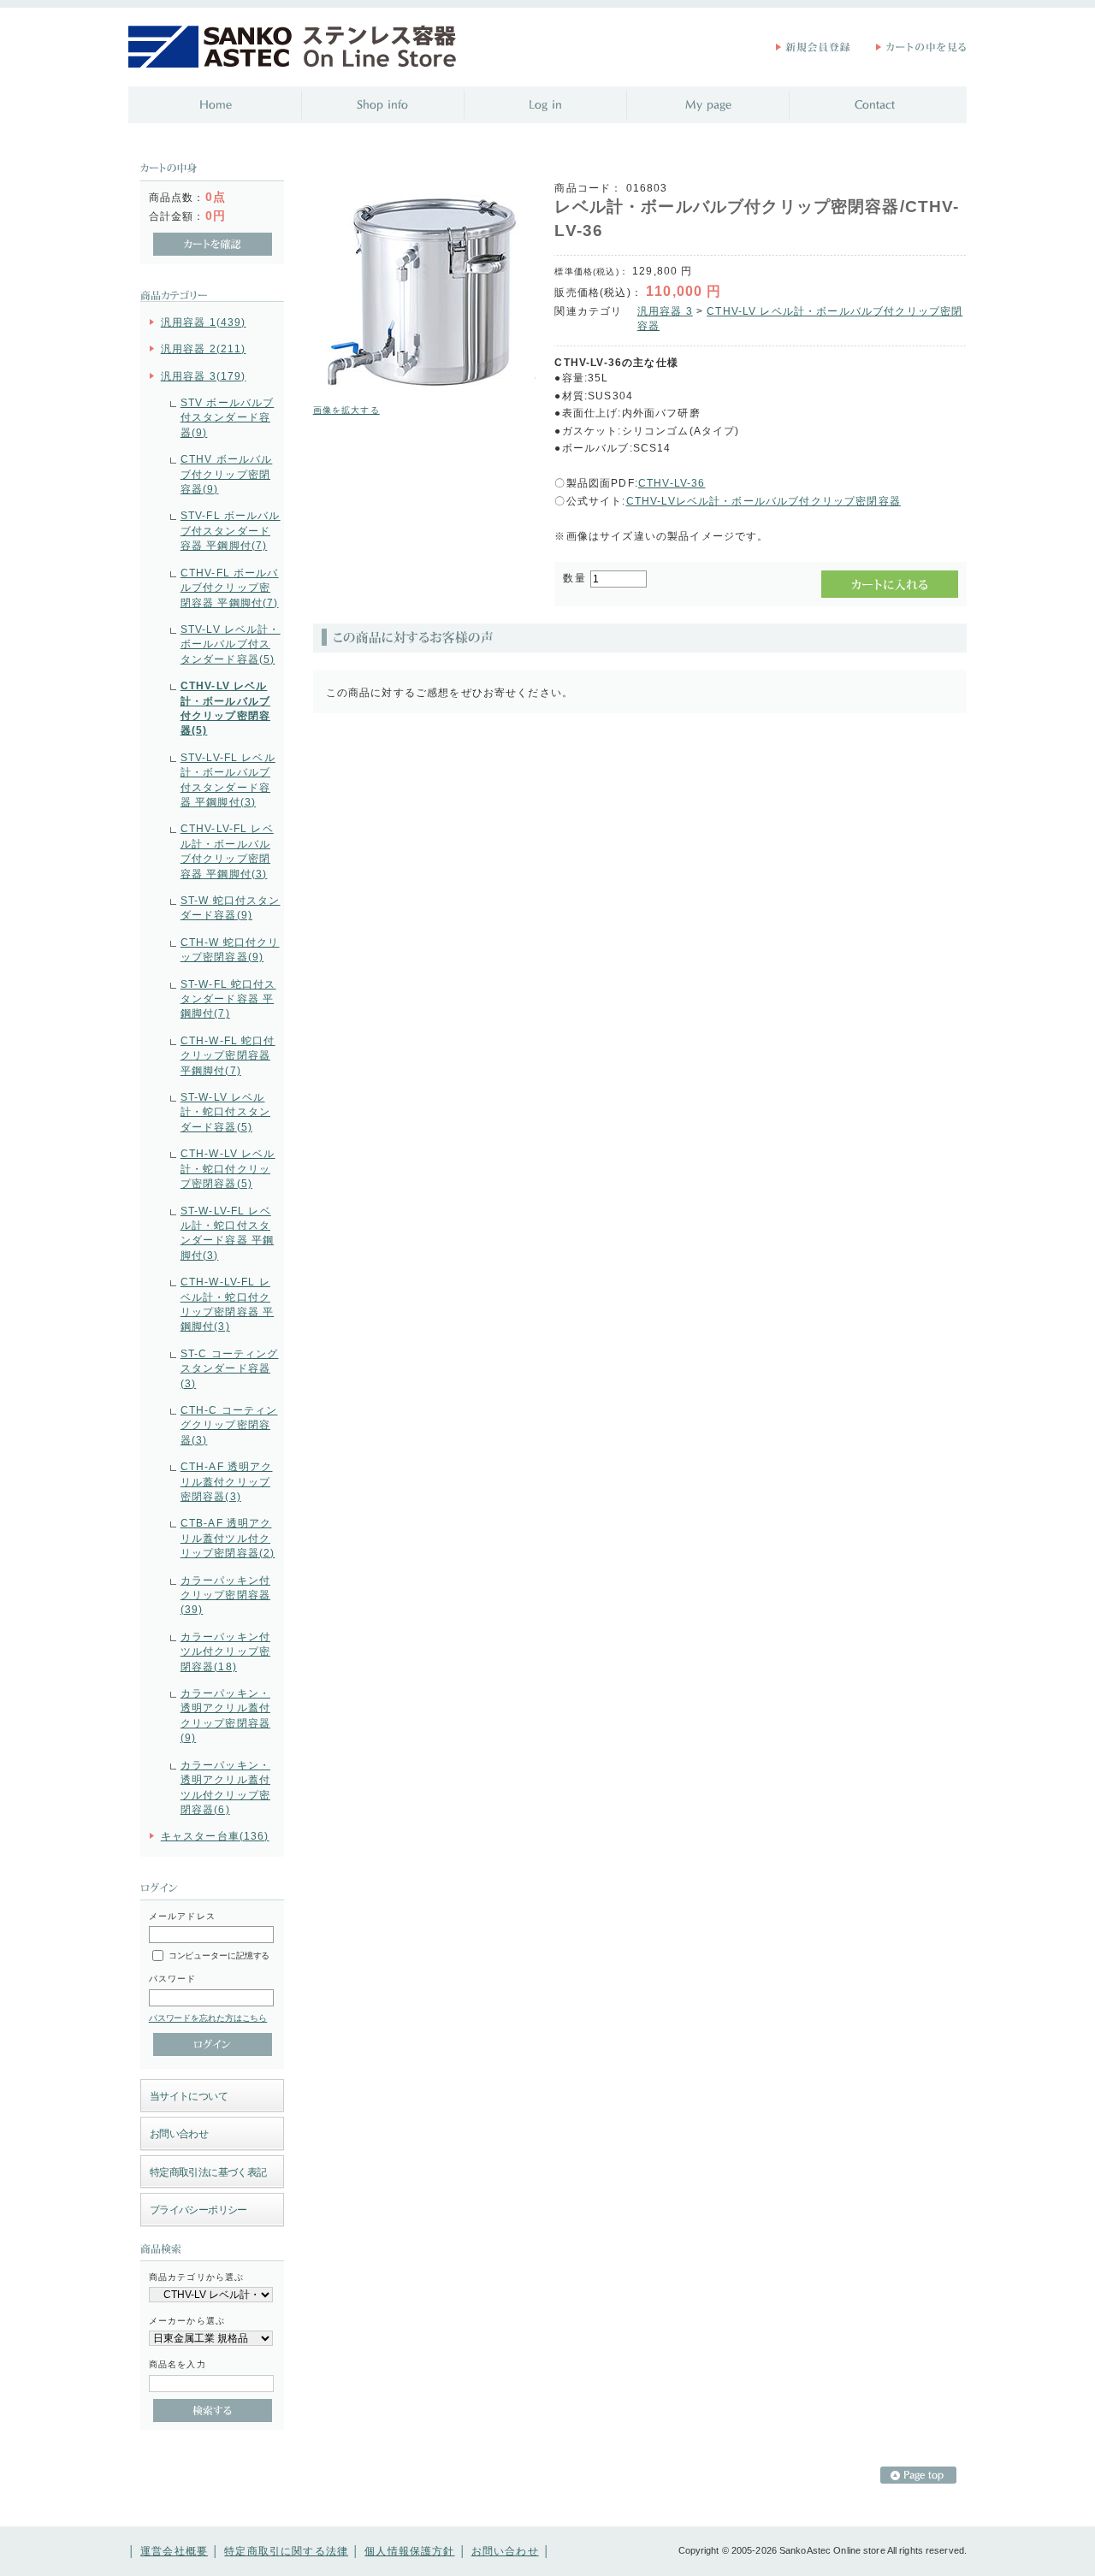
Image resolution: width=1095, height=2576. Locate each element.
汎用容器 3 (665, 311)
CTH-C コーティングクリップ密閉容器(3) (229, 1425)
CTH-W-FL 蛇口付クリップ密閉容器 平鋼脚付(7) (228, 1055)
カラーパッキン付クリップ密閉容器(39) (225, 1595)
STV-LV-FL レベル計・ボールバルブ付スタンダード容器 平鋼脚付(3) (228, 780)
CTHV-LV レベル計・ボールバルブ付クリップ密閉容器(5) (225, 708)
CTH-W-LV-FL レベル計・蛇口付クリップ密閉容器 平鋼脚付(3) (227, 1304)
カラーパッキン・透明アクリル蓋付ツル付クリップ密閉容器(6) (225, 1787)
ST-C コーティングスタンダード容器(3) (230, 1368)
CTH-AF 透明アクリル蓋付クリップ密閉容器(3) (227, 1481)
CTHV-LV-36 (672, 483)
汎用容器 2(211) (204, 349)
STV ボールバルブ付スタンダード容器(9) (228, 417)
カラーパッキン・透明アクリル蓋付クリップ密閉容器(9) (225, 1715)
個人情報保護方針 (409, 2551)
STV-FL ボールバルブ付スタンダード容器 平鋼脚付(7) (231, 530)
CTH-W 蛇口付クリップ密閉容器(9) (230, 949)
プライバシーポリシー (198, 2210)
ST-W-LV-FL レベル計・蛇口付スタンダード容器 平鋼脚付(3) (227, 1233)
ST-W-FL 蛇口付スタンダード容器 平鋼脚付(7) (228, 999)
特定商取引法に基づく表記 (208, 2172)
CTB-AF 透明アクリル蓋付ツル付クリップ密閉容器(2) (228, 1538)
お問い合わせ (179, 2133)
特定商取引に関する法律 (286, 2551)
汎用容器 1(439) (204, 322)
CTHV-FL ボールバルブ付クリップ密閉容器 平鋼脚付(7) (230, 588)
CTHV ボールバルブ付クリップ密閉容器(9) (227, 474)
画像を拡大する (346, 410)
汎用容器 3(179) (204, 376)
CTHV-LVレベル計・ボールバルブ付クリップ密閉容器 (764, 501)
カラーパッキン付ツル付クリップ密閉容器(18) (225, 1651)
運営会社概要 (174, 2551)
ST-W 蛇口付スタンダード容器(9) (231, 907)
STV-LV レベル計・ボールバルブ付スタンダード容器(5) (231, 644)
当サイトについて (189, 2096)
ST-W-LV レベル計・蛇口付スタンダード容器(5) (225, 1112)
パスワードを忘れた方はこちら (208, 2018)
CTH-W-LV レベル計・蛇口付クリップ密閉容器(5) (228, 1168)
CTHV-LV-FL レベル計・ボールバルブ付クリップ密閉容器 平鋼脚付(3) (227, 851)
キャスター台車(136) (215, 1836)
